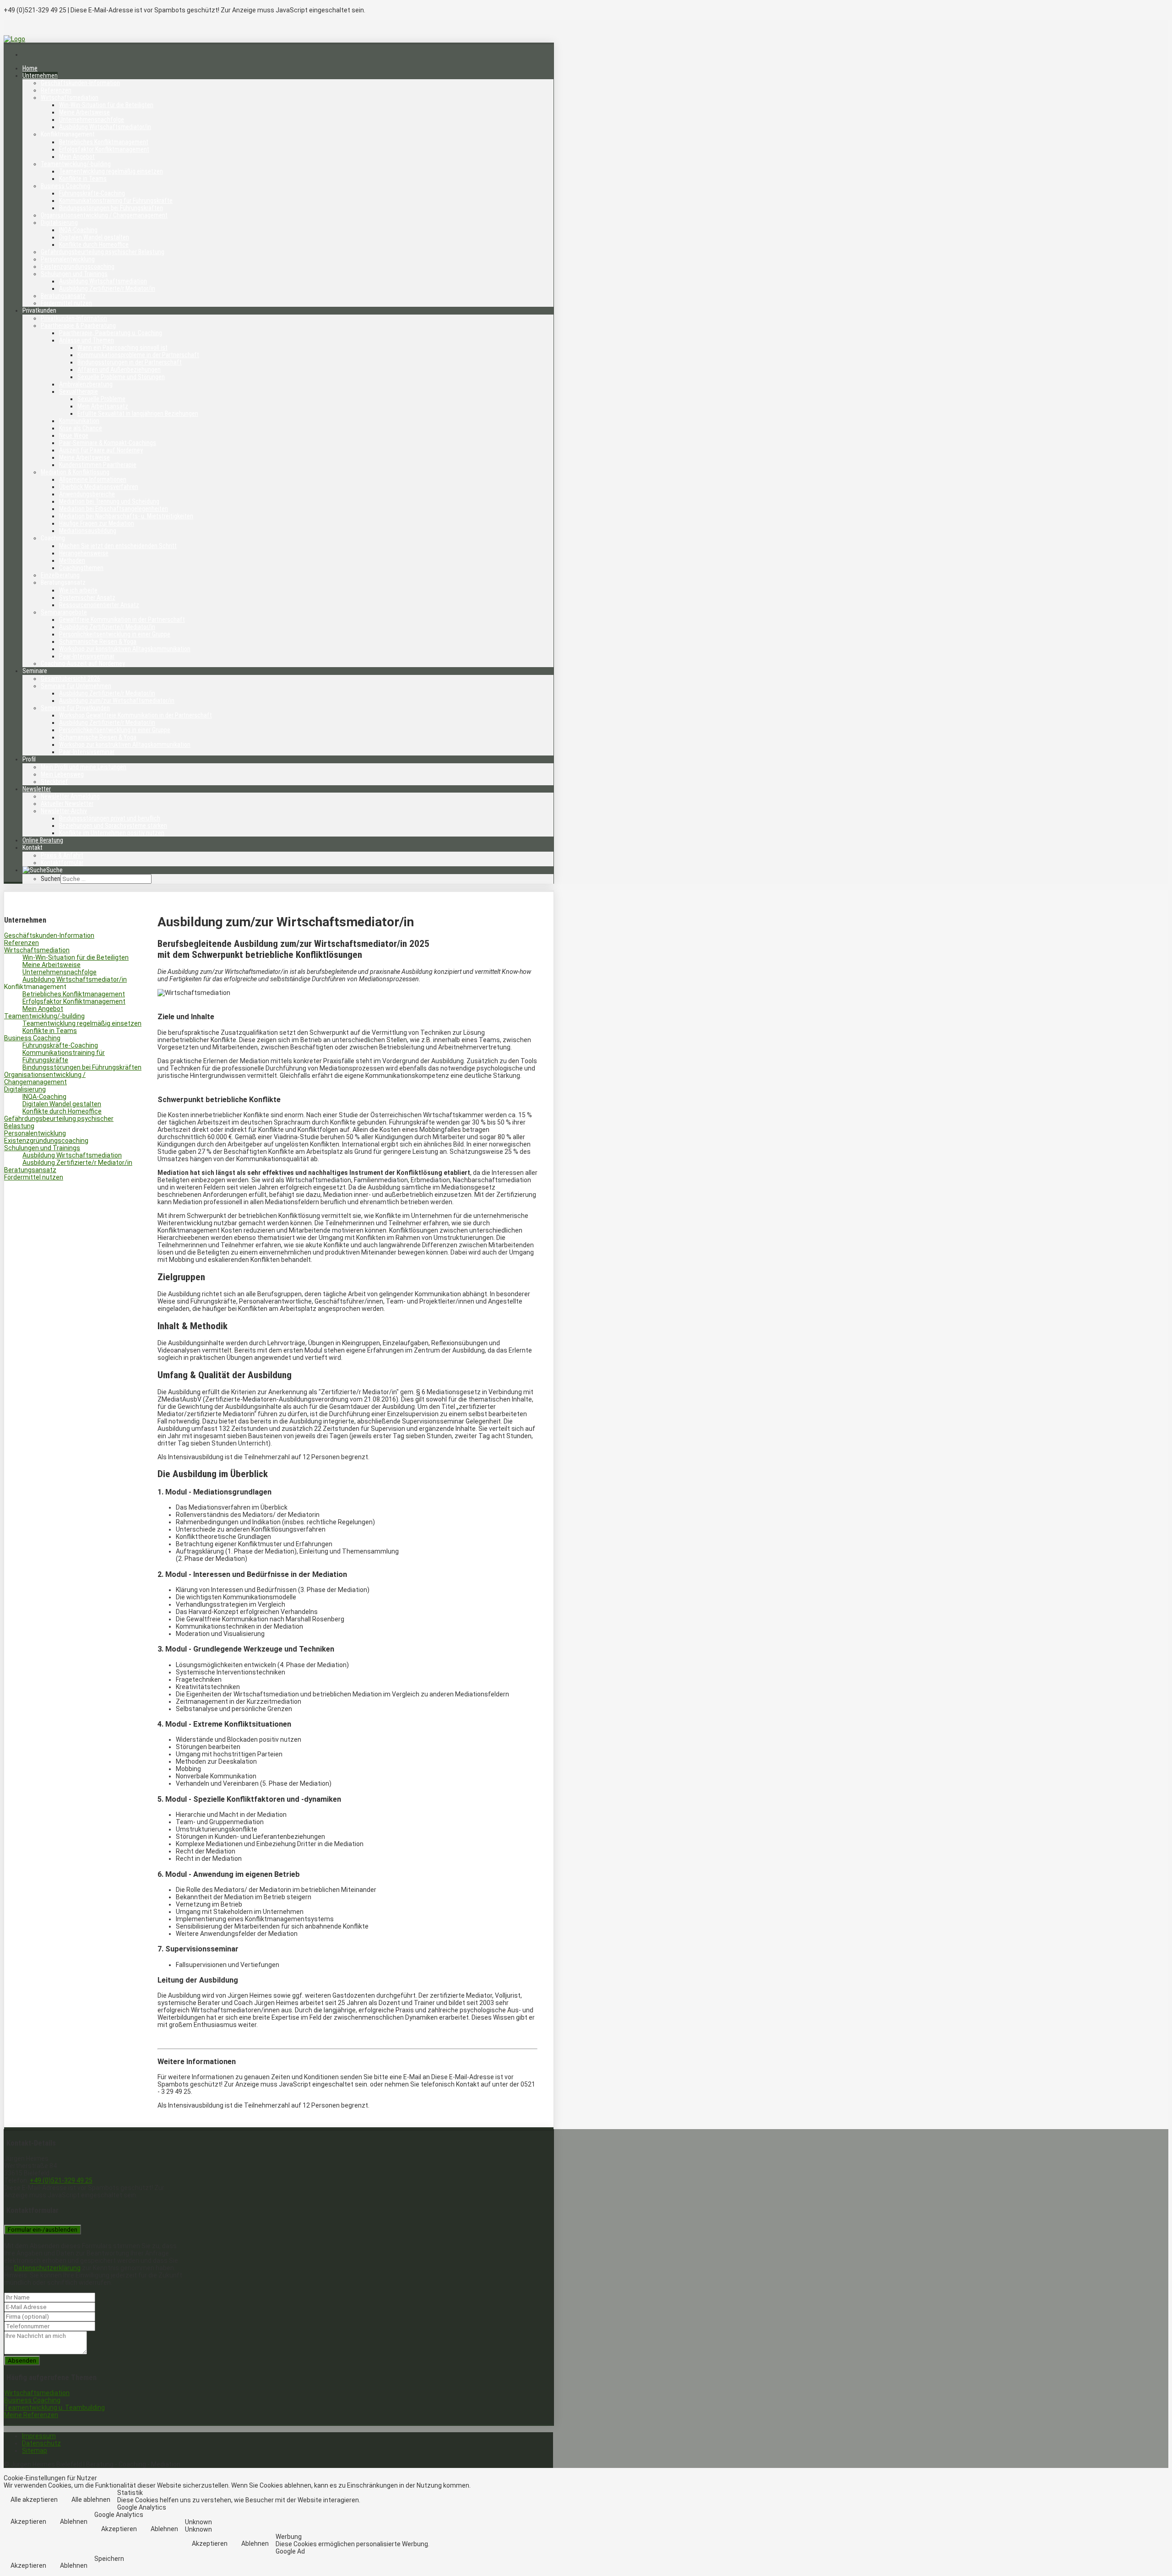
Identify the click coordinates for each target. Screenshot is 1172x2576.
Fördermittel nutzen (66, 303)
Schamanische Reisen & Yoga (98, 641)
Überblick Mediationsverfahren (99, 487)
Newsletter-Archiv (64, 811)
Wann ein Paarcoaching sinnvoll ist (122, 348)
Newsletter (37, 789)
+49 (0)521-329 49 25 (61, 2180)
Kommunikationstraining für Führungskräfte (116, 201)
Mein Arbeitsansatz (103, 406)
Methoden (72, 560)
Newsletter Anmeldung (70, 796)
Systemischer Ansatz (87, 598)
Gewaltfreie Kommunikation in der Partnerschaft (122, 620)
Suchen (51, 879)
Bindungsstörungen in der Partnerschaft (130, 362)
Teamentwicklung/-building (76, 164)
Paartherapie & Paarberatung (78, 326)
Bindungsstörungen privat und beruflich (110, 818)
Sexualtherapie (79, 391)
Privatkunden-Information (74, 318)
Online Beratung (43, 840)
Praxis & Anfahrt (62, 855)
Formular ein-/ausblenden (43, 2230)
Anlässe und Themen (87, 340)
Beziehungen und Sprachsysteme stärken (113, 826)
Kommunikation (79, 421)
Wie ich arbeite (78, 590)
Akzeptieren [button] (28, 2522)
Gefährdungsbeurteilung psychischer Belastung (103, 252)
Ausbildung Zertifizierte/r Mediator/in (107, 288)
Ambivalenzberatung (86, 384)
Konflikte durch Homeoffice (94, 245)
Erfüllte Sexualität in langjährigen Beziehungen (138, 413)
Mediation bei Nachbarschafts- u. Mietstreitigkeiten (126, 516)
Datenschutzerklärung (47, 2268)
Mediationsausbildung (88, 531)
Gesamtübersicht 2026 (71, 679)
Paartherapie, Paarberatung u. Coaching (111, 333)
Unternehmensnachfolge (92, 120)
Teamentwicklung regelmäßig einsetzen (111, 171)
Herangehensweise (84, 553)
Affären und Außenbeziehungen (119, 370)
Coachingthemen (81, 568)
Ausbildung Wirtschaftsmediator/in (105, 127)
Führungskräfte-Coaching (92, 193)
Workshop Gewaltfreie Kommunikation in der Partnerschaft (136, 715)
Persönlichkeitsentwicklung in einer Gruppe (115, 634)
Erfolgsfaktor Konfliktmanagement (104, 149)
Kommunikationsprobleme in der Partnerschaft (138, 355)
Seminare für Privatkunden (75, 708)
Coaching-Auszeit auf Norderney (83, 663)
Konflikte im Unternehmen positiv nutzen (112, 833)
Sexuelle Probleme (101, 399)
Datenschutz (41, 2443)
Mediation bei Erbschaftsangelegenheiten (114, 509)
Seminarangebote (64, 612)
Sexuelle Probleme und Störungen (121, 377)
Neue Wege (74, 435)
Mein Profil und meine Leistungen (84, 767)
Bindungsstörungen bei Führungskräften (111, 208)
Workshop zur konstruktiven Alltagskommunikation (125, 649)
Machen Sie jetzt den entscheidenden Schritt (118, 546)
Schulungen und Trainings (74, 274)
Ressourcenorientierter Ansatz (99, 605)
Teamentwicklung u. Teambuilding (54, 2408)
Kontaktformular (62, 863)
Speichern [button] (109, 2559)
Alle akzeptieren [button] (34, 2500)
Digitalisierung (59, 223)
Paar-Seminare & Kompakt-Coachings (108, 443)
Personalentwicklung (68, 259)
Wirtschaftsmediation (70, 98)
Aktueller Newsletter (67, 804)
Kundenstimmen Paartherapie (98, 465)
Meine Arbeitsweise (84, 112)
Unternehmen (40, 76)
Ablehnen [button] (74, 2522)
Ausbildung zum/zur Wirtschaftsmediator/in (117, 701)
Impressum (39, 2436)
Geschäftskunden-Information (80, 83)
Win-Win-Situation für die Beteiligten (106, 105)
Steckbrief (54, 782)
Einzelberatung (60, 575)
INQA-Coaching (78, 230)
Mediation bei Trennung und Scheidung (109, 501)
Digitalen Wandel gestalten (94, 237)
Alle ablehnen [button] (91, 2500)
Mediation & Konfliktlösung (75, 472)
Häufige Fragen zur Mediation (97, 523)
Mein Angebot (77, 157)
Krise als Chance (81, 428)
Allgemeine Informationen (93, 479)
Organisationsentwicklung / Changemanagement (104, 215)
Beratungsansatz (63, 296)
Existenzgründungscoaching (78, 266)
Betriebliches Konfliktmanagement (104, 142)
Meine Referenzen (31, 2415)
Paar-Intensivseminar (87, 656)
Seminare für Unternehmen (76, 686)
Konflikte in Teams (83, 179)
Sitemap (35, 2451)
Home (30, 68)
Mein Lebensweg (62, 774)
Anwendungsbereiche (87, 494)
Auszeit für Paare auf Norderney (101, 450)
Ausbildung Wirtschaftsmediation (103, 281)
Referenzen (56, 90)
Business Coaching (65, 186)
